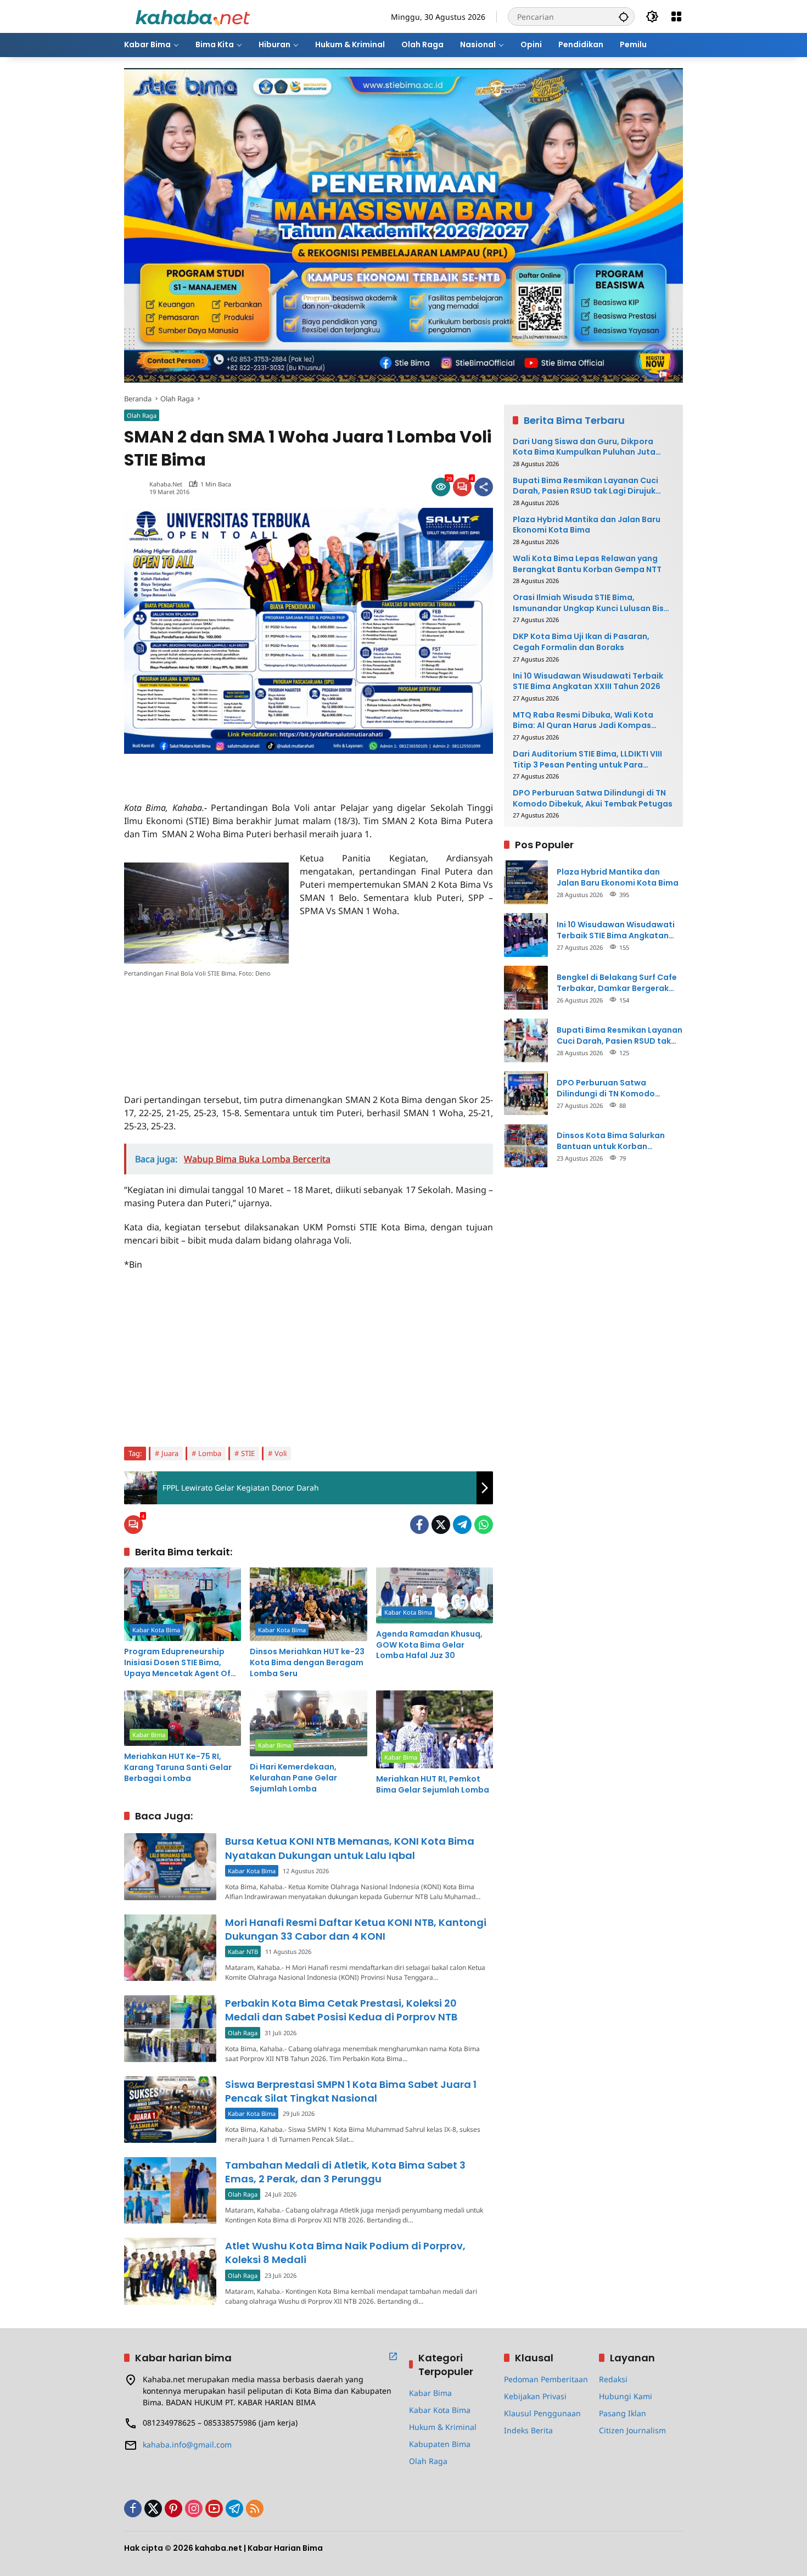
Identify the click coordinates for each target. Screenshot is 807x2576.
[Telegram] (462, 1525)
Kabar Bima (149, 1735)
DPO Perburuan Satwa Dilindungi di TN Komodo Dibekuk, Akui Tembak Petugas (593, 799)
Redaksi (613, 2379)
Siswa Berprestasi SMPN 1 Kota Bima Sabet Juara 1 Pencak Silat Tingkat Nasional (351, 2091)
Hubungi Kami (626, 2396)
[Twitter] (441, 1525)
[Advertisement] (253, 770)
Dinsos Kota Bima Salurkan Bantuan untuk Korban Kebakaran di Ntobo (611, 1141)
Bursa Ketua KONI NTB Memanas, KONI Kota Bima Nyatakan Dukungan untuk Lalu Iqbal (350, 1848)
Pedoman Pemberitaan (546, 2379)
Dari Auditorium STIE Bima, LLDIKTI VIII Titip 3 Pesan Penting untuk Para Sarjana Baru (587, 759)
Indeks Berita (528, 2430)
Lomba (210, 1453)
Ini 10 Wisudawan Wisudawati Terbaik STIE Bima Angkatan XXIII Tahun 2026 (588, 681)
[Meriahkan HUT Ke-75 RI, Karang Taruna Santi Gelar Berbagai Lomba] (183, 1718)
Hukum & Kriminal (443, 2427)
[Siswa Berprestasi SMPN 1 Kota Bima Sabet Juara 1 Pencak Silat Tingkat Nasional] (170, 2110)
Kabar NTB (243, 1951)
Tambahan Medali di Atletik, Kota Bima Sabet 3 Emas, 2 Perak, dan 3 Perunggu (345, 2172)
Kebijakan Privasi (535, 2396)
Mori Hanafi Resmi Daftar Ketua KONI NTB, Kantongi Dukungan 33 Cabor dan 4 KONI (356, 1929)
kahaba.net (166, 484)
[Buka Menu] (676, 16)
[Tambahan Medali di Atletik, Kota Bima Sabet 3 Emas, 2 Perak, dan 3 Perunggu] (170, 2190)
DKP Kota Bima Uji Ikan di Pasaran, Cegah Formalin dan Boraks (581, 642)
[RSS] (255, 2508)
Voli (281, 1453)
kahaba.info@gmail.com (187, 2445)
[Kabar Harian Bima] (193, 16)
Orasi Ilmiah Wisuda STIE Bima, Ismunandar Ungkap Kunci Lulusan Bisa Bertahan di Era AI (591, 603)
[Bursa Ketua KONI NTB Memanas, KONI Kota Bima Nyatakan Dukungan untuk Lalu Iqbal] (170, 1866)
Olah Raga (142, 415)
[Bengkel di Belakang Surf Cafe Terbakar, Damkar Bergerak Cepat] (526, 988)
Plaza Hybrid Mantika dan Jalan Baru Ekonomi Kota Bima (587, 525)
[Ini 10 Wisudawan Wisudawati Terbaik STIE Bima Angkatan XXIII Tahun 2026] (526, 935)
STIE (248, 1453)
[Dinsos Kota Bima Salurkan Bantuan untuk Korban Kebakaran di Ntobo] (526, 1146)
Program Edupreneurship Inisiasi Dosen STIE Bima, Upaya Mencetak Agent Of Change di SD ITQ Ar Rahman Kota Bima (181, 1663)
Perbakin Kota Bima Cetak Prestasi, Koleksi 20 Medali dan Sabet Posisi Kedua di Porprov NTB (341, 2010)
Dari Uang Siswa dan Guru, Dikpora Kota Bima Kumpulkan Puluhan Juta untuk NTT (584, 447)
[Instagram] (194, 2508)
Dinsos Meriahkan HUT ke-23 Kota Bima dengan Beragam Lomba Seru (307, 1662)
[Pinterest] (173, 2508)
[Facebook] (419, 1525)
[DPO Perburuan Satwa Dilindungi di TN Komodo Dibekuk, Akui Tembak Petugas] (526, 1093)
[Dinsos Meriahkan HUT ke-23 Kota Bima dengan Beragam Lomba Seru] (308, 1604)
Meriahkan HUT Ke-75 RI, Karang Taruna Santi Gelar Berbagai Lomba (178, 1767)
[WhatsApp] (484, 1525)
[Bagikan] (484, 487)
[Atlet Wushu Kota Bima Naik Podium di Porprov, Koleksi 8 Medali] (170, 2271)
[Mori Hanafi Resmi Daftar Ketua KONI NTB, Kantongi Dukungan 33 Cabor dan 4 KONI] (170, 1948)
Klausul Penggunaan (542, 2413)
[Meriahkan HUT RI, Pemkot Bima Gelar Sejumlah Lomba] (435, 1729)
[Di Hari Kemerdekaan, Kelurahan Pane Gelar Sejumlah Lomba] (308, 1723)
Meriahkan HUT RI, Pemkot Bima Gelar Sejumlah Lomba (433, 1785)
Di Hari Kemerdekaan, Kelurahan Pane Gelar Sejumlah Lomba (293, 1778)
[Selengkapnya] (393, 2356)
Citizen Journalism (632, 2430)
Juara (170, 1453)
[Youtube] (214, 2508)
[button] (624, 16)
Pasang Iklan (623, 2413)
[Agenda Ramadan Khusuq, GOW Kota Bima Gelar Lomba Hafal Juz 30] (435, 1595)
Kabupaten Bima (440, 2444)
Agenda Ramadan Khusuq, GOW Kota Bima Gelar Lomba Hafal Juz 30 (429, 1645)
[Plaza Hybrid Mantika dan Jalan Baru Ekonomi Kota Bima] (526, 882)
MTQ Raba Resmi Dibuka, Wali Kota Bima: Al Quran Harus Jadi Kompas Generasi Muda (583, 720)
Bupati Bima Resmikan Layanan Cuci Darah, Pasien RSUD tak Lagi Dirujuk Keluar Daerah (585, 486)
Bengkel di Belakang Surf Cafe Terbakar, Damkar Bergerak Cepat (617, 982)
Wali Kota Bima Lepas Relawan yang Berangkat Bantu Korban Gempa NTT (587, 564)
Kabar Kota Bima (156, 1630)
